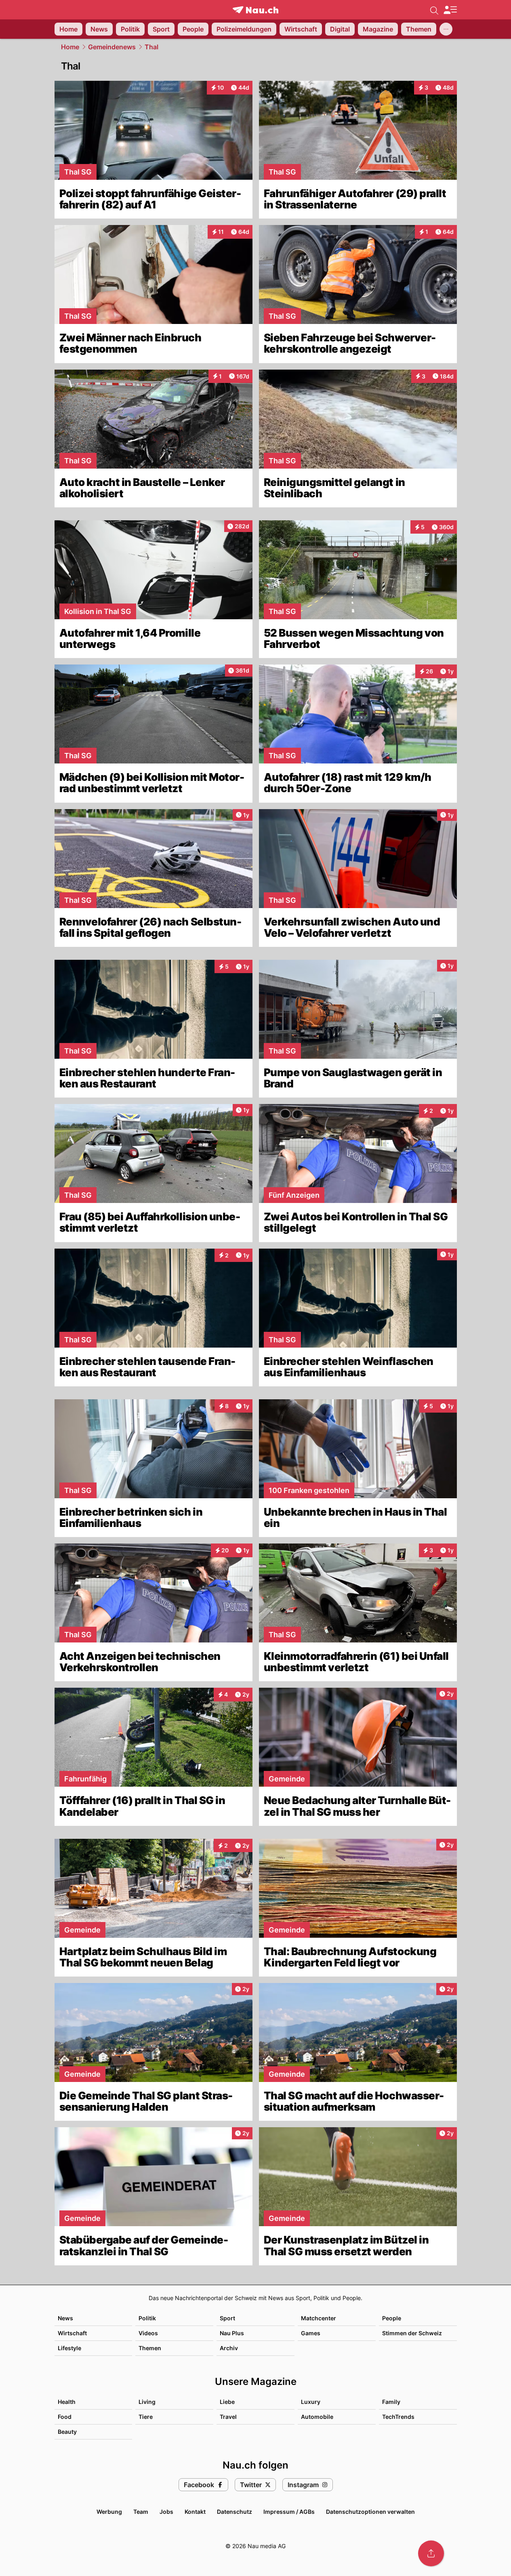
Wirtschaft (72, 2333)
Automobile (317, 2417)
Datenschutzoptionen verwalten (370, 2512)
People (392, 2318)
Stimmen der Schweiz (412, 2333)
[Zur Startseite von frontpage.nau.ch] (255, 10)
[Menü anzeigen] (450, 10)
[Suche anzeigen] (434, 10)
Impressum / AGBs (289, 2512)
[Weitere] (446, 29)
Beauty (67, 2432)
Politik (147, 2318)
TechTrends (398, 2417)
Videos (148, 2333)
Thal (151, 47)
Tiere (146, 2417)
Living (147, 2402)
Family (391, 2402)
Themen (150, 2348)
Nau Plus (232, 2333)
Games (311, 2333)
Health (67, 2402)
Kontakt (195, 2512)
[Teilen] (431, 2553)
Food (65, 2417)
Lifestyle (69, 2348)
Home (70, 47)
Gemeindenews (112, 47)
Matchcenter (319, 2318)
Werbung (109, 2512)
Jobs (166, 2512)
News (65, 2318)
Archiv (229, 2348)
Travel (228, 2417)
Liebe (227, 2402)
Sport (227, 2318)
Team (141, 2512)
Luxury (311, 2402)
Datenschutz (234, 2512)
